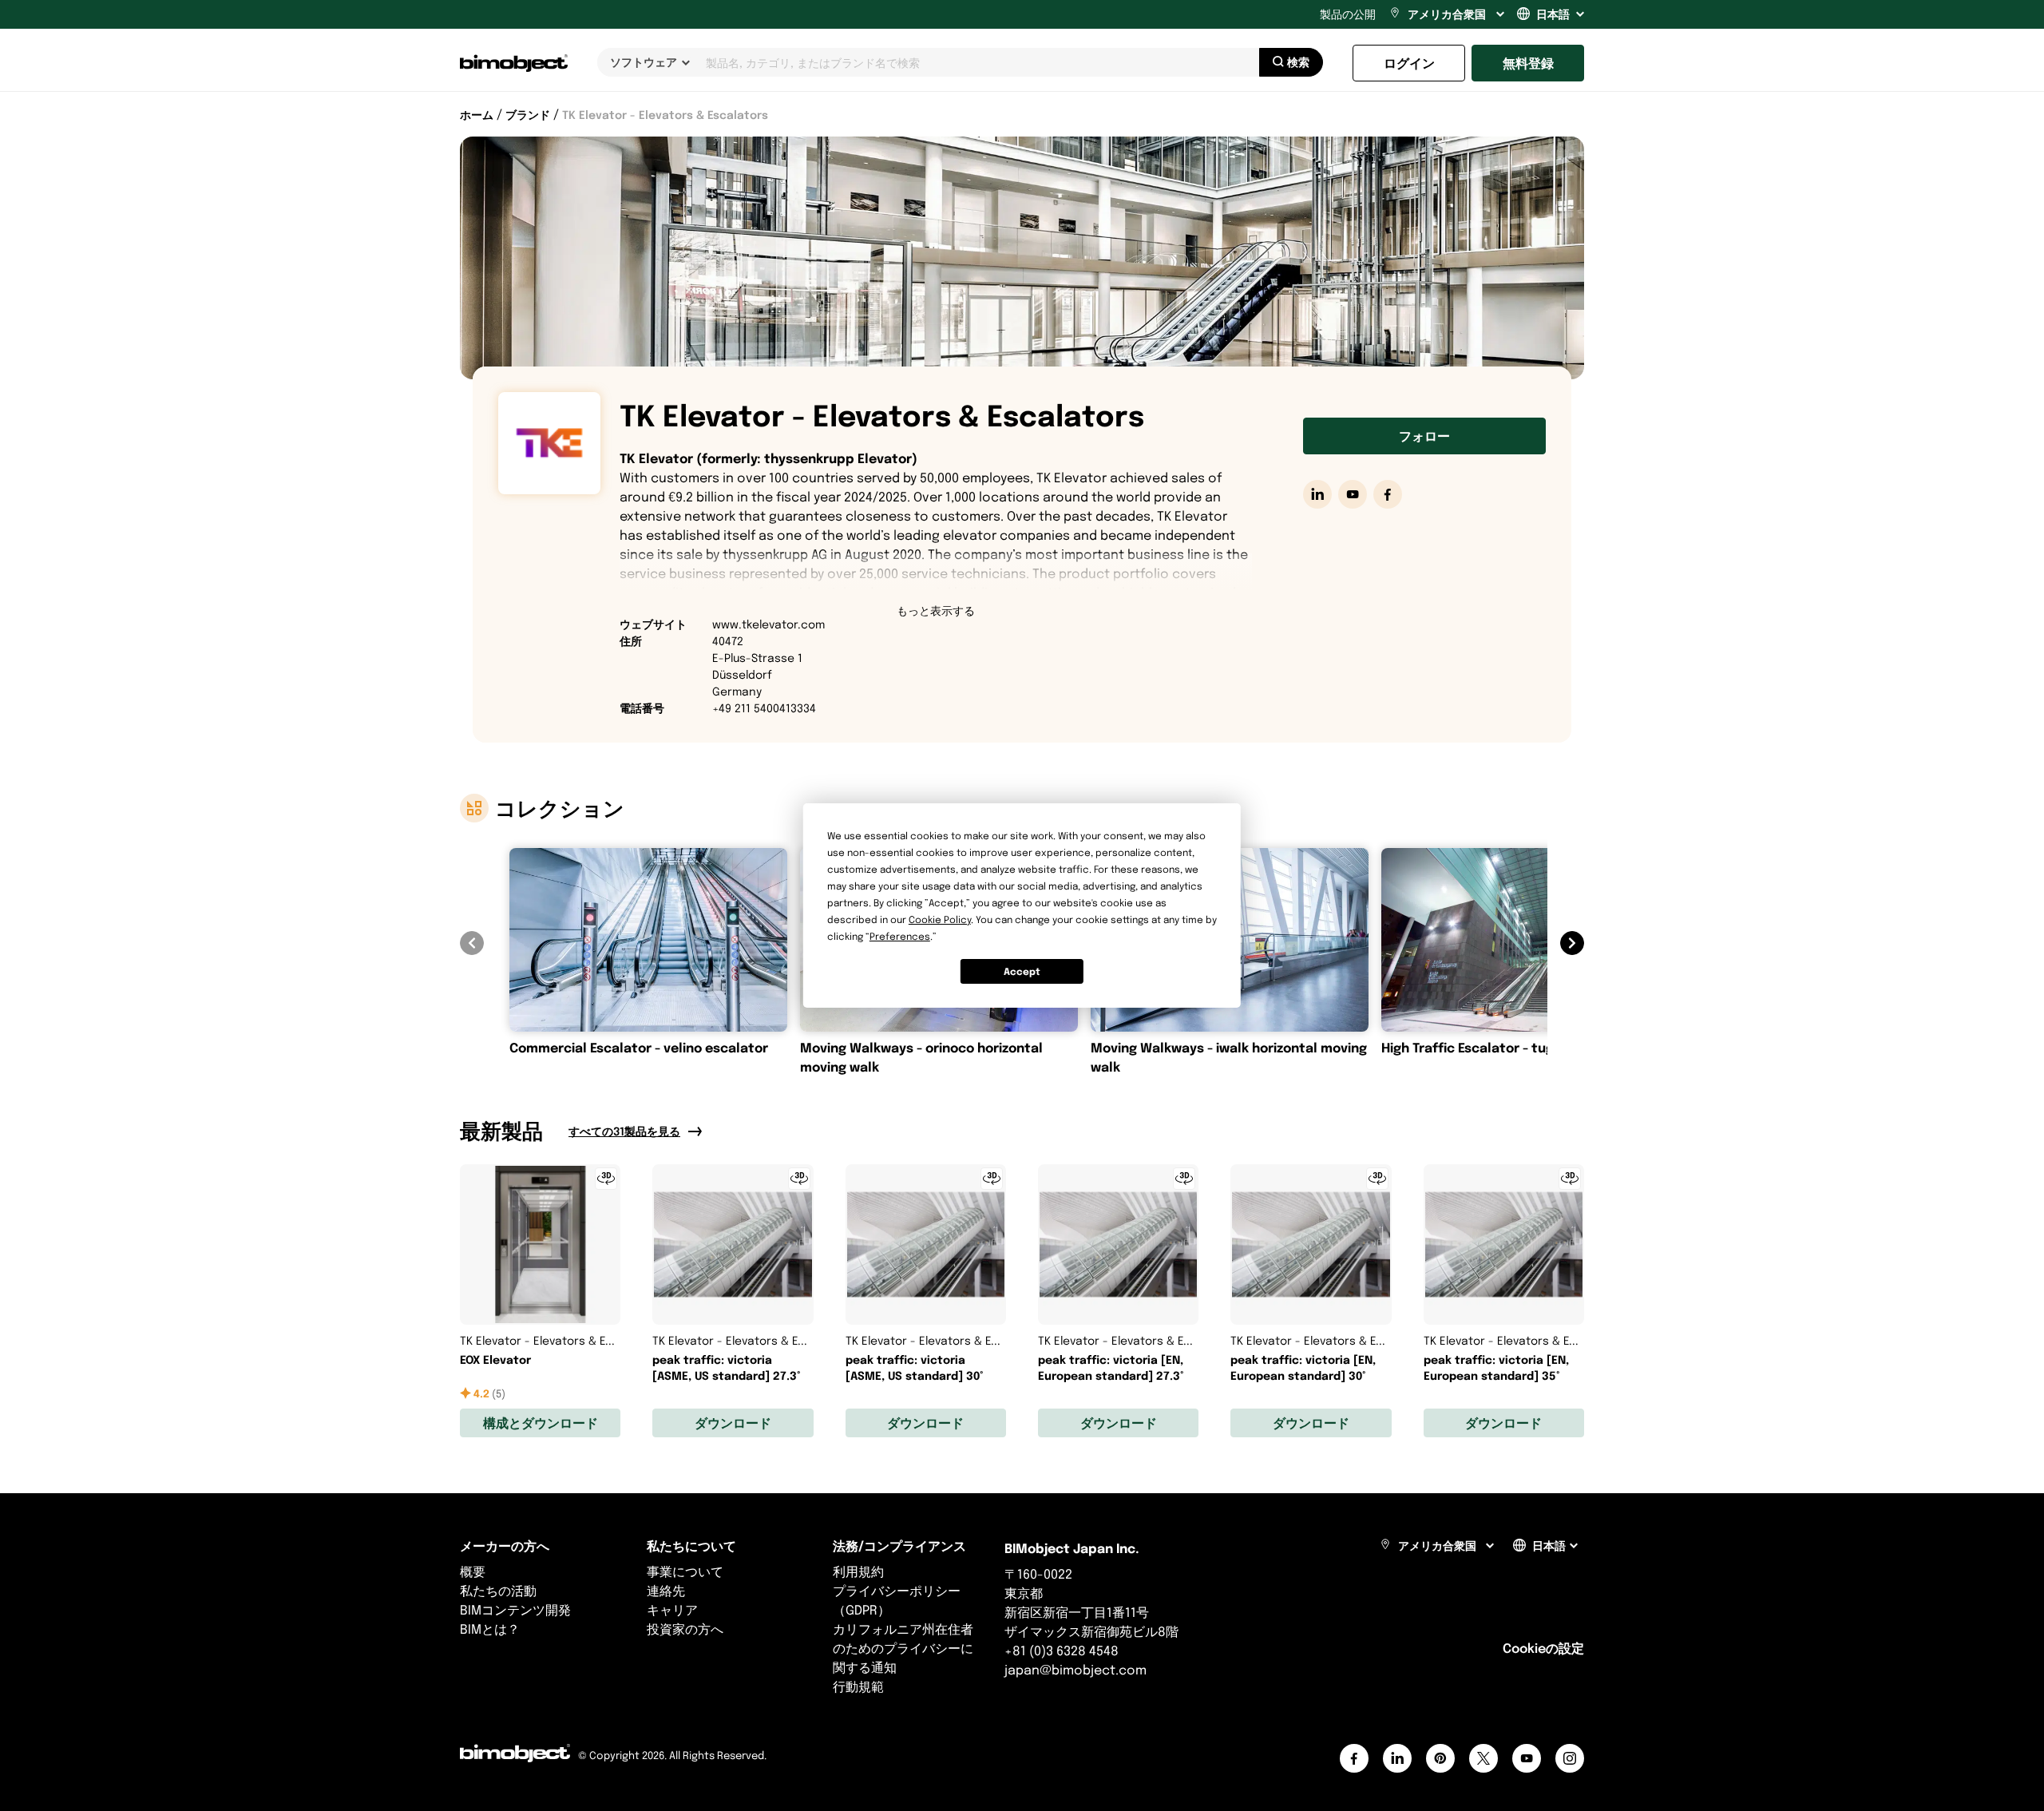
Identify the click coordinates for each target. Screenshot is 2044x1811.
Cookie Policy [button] (940, 919)
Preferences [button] (900, 936)
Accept (1022, 971)
